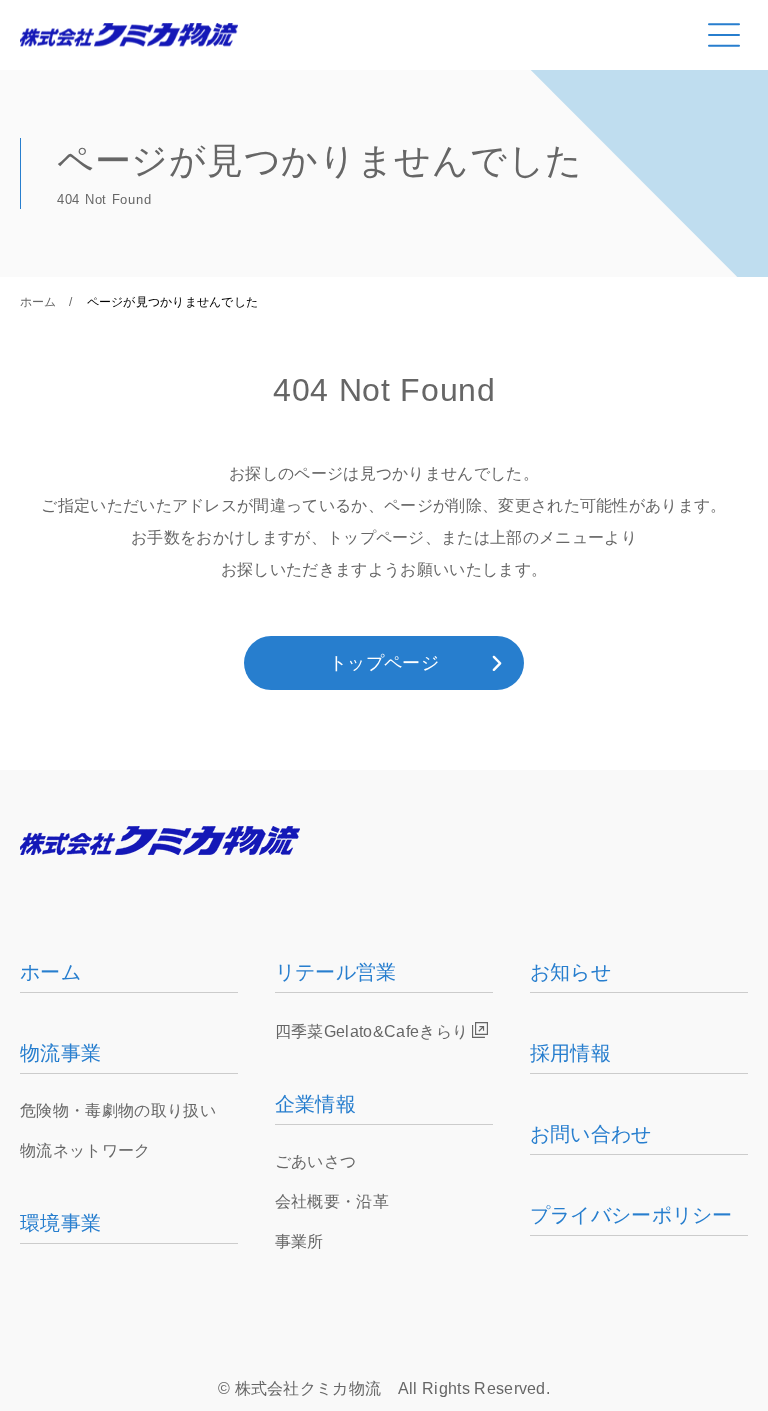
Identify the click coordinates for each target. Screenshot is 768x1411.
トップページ (384, 663)
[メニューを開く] (724, 35)
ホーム (38, 302)
